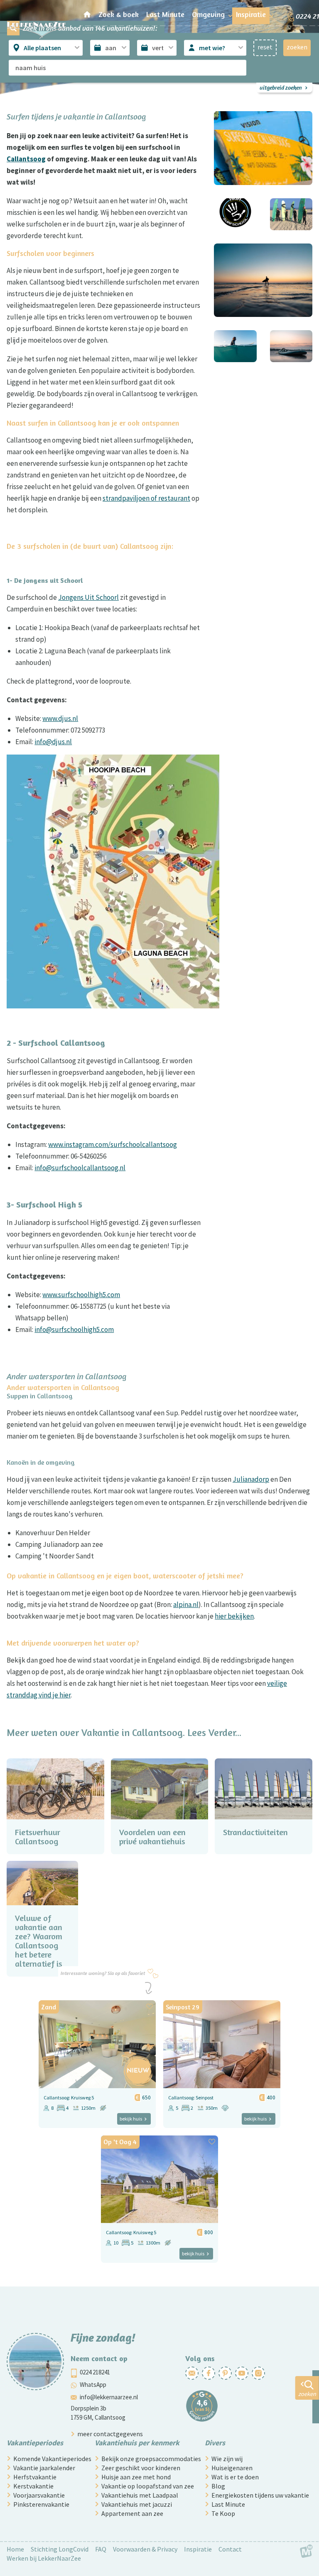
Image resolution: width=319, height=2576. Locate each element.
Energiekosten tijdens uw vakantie (260, 2495)
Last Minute (228, 2504)
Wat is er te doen (235, 2477)
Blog (218, 2486)
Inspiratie (198, 2549)
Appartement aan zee (132, 2513)
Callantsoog (26, 159)
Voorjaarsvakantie (39, 2495)
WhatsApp (93, 2385)
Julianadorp (251, 1479)
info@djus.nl (53, 742)
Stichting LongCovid (60, 2549)
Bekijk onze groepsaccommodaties (151, 2459)
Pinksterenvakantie (41, 2504)
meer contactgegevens (110, 2434)
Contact (230, 2549)
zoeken (307, 2394)
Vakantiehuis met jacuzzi (137, 2504)
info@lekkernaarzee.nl (109, 2397)
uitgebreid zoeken (281, 87)
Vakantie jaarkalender (44, 2468)
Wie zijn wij (227, 2459)
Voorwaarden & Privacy (145, 2549)
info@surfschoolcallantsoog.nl (80, 1168)
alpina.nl (186, 1605)
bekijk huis (131, 2119)
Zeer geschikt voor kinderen (141, 2468)
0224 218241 (95, 2372)
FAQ (101, 2549)
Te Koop (223, 2513)
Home (15, 2549)
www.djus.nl (60, 718)
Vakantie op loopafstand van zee (148, 2486)
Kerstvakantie (33, 2486)
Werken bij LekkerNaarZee (44, 2558)
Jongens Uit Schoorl (88, 597)
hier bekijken (234, 1616)
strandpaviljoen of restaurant (146, 498)
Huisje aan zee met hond (136, 2477)
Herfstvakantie (35, 2477)
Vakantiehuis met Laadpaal (140, 2495)
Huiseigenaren (232, 2468)
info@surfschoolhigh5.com (74, 1329)
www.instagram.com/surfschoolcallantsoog (113, 1144)
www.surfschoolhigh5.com (81, 1295)
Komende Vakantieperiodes (52, 2459)
